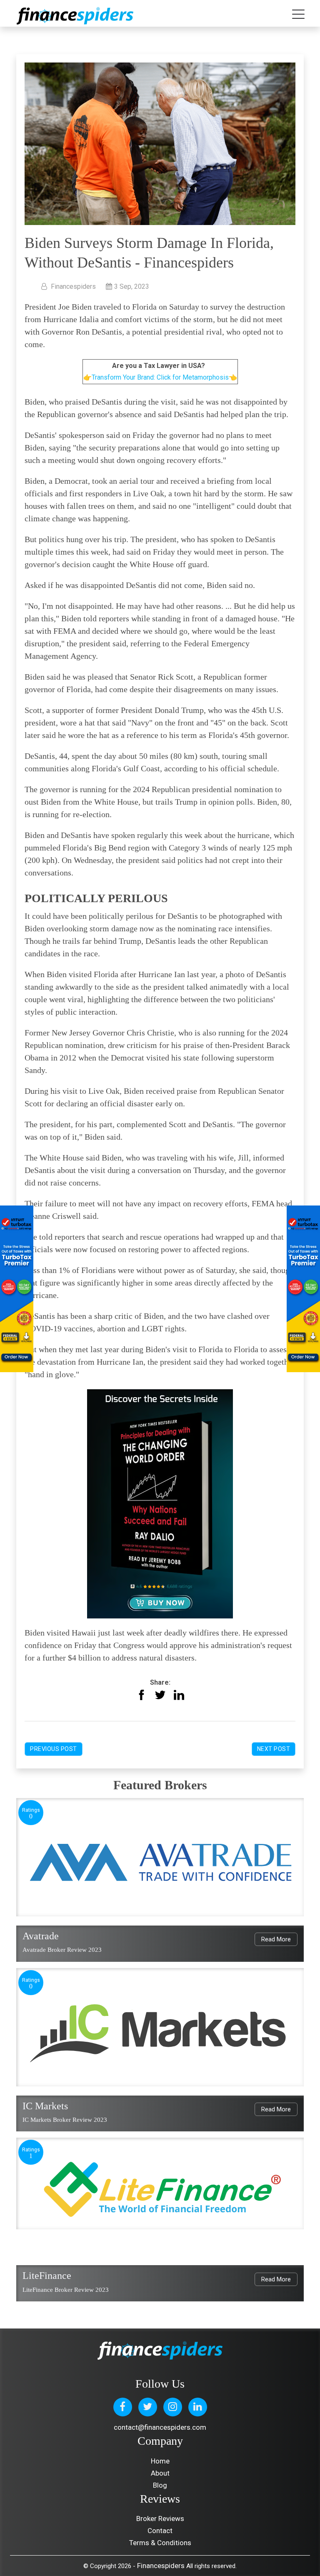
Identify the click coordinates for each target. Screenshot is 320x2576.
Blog (160, 2485)
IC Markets (45, 2106)
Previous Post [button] (54, 1749)
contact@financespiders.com (160, 2427)
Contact (160, 2531)
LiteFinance (47, 2276)
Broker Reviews (160, 2518)
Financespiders (161, 2566)
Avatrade (41, 1936)
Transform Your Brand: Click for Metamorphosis (160, 377)
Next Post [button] (274, 1749)
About (160, 2473)
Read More (276, 1939)
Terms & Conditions (160, 2543)
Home (160, 2461)
